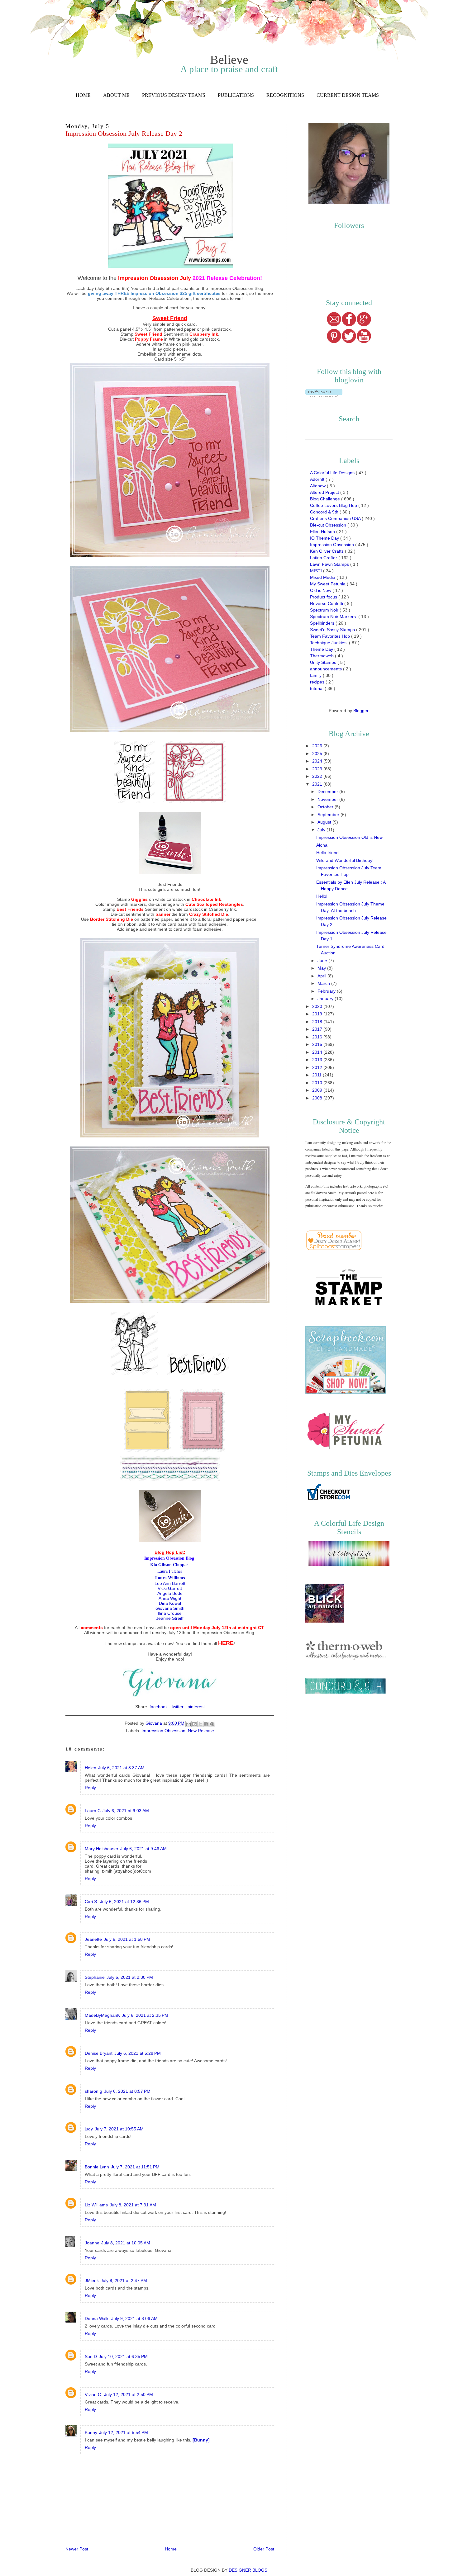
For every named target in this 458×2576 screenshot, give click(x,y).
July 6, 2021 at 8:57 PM (127, 2091)
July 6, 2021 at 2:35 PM (145, 2015)
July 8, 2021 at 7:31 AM (133, 2205)
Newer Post (77, 2549)
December (328, 792)
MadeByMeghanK (102, 2015)
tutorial (317, 688)
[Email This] (188, 1724)
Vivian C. (93, 2394)
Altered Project (325, 492)
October (326, 807)
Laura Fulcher (170, 1571)
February (327, 991)
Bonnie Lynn (97, 2167)
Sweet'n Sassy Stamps (333, 630)
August (325, 822)
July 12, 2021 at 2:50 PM (129, 2394)
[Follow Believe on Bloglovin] (324, 396)
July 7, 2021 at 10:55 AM (119, 2129)
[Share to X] (200, 1724)
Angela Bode (170, 1593)
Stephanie (95, 1977)
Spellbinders (323, 623)
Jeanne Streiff (170, 1618)
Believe (229, 60)
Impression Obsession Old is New (349, 837)
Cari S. (91, 1902)
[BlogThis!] (194, 1724)
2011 (317, 1075)
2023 (318, 769)
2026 (318, 746)
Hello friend (327, 853)
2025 (318, 754)
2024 (318, 761)
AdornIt (318, 479)
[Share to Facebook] (206, 1724)
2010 (318, 1083)
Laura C (93, 1811)
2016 (318, 1037)
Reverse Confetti (327, 603)
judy (89, 2129)
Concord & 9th (325, 512)
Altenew (318, 486)
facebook (159, 1707)
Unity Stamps (324, 662)
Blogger (361, 711)
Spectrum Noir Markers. (334, 617)
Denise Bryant (99, 2053)
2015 (318, 1044)
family (316, 675)
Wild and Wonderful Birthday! (345, 860)
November (328, 799)
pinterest (196, 1707)
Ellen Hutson (323, 532)
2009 (318, 1090)
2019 (318, 1014)
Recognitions (285, 95)
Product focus (324, 597)
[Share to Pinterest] (212, 1724)
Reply (90, 1788)
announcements (327, 669)
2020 (318, 1006)
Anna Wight (170, 1598)
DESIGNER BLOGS (248, 2570)
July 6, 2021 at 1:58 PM (127, 1939)
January (326, 999)
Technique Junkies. (329, 643)
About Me (116, 95)
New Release (201, 1731)
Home (83, 95)
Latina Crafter (324, 558)
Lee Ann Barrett (170, 1583)
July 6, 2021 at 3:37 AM (121, 1768)
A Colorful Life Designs (333, 473)
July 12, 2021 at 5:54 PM (124, 2432)
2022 (318, 776)
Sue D (91, 2356)
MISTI (317, 571)
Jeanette (93, 1939)
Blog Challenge (326, 499)
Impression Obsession (163, 1731)
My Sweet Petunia (328, 584)
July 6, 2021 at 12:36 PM (124, 1902)
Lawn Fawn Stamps (330, 564)
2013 (318, 1060)
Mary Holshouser (102, 1849)
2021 (318, 784)
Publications (236, 95)
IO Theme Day (325, 538)
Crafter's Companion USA (336, 518)
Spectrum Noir (325, 610)
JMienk (92, 2281)
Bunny (91, 2432)
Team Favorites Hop (331, 636)
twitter (178, 1707)
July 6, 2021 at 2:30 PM (130, 1977)
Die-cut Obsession (329, 525)
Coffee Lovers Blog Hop (334, 505)
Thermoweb (322, 656)
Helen (91, 1768)
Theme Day (322, 649)
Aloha (322, 845)
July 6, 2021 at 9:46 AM (143, 1849)
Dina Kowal (170, 1603)
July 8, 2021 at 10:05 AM (126, 2243)
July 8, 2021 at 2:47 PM (124, 2281)
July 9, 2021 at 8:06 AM (134, 2318)
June (323, 961)
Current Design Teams (348, 95)
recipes (318, 682)
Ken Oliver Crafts (327, 551)
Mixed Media (323, 577)
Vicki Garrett (170, 1588)
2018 (318, 1022)
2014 (318, 1052)
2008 (318, 1098)
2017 (318, 1029)
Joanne (92, 2243)
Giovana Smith (170, 1608)
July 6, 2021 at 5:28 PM (138, 2053)
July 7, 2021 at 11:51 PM (135, 2167)
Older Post (264, 2549)
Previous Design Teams (174, 95)
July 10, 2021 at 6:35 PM (123, 2356)
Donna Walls (97, 2318)
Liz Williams (96, 2205)
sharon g (93, 2091)
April (322, 976)
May (322, 968)
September (329, 815)
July (322, 830)
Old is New (321, 590)
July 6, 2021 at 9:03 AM (126, 1811)
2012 (318, 1067)
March (324, 983)
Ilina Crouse (170, 1613)
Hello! (322, 896)
